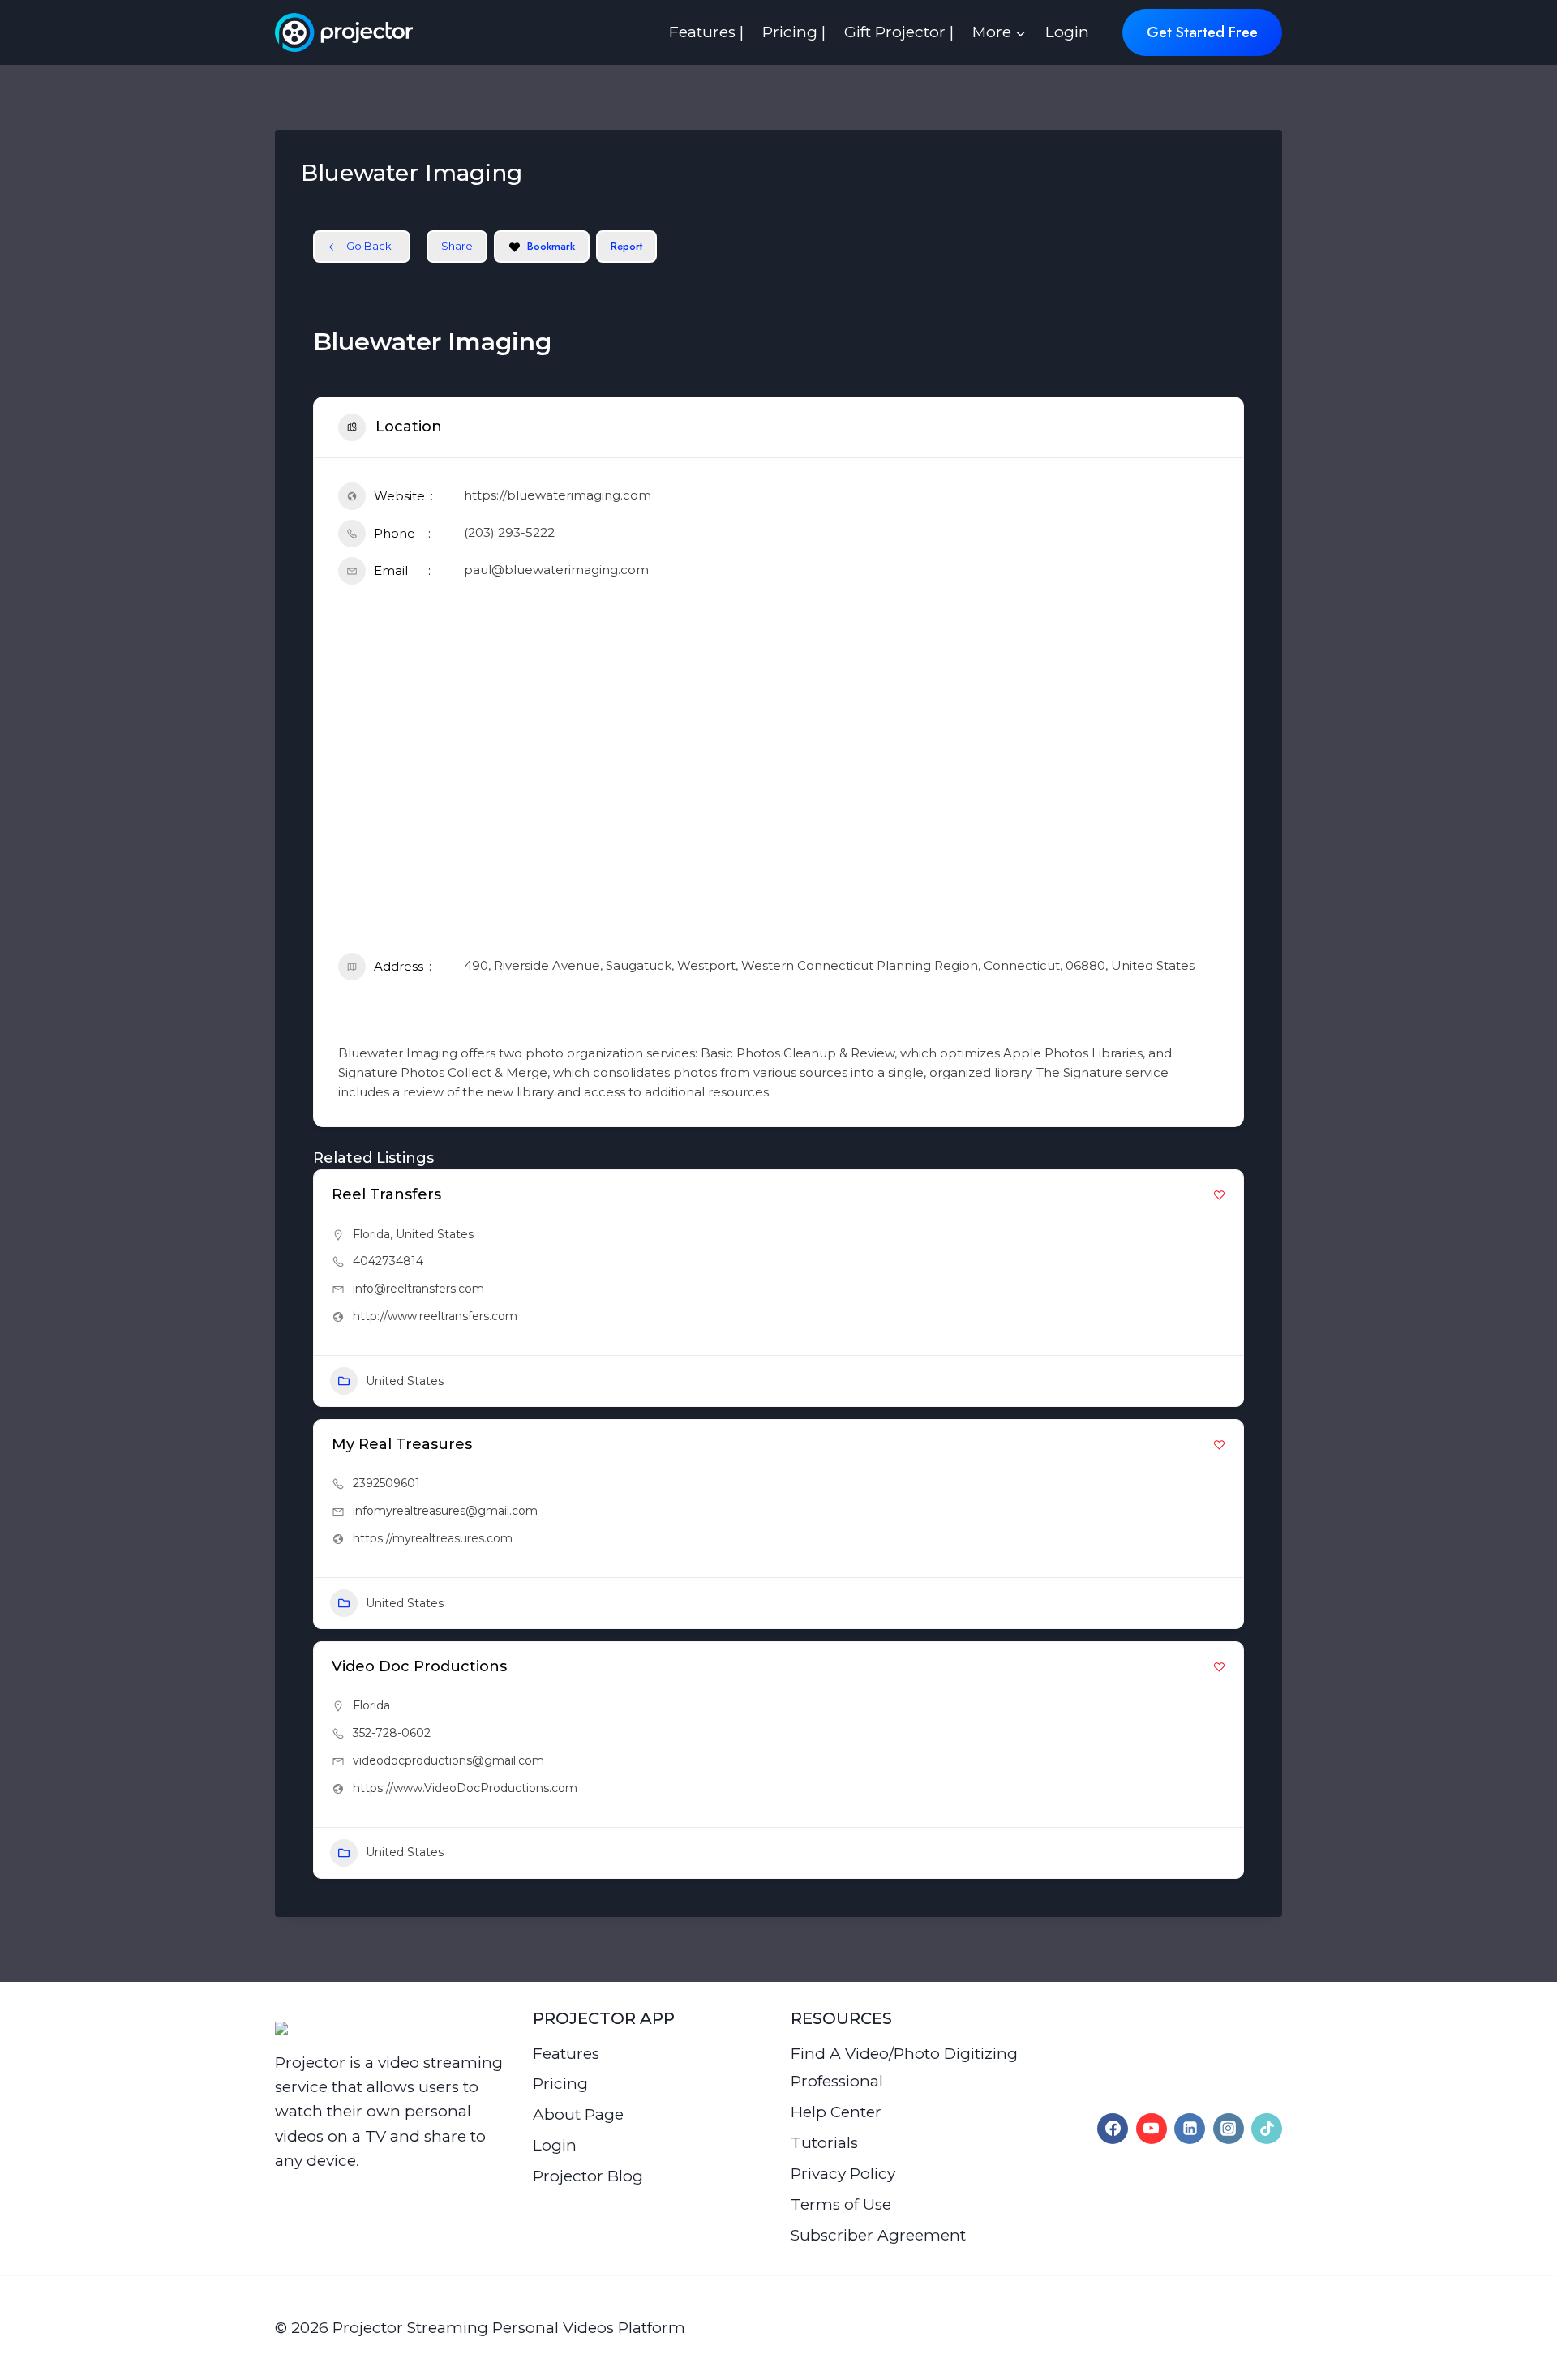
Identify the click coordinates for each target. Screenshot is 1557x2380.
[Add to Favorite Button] (1219, 1195)
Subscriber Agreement (878, 2235)
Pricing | (794, 32)
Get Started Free (1202, 32)
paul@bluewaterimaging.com (556, 570)
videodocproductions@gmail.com (448, 1760)
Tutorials (824, 2143)
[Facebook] (1113, 2129)
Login (1067, 32)
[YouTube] (1152, 2129)
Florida (371, 1234)
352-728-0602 (392, 1733)
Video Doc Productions (419, 1666)
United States (435, 1234)
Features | (706, 32)
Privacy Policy (843, 2174)
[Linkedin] (1190, 2129)
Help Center (836, 2112)
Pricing (560, 2084)
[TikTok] (1267, 2129)
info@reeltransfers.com (418, 1289)
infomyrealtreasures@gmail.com (445, 1511)
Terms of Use (841, 2204)
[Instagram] (1229, 2129)
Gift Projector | (899, 32)
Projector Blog (588, 2176)
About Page (578, 2114)
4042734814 (388, 1261)
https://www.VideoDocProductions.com (465, 1788)
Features (566, 2054)
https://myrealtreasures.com (433, 1538)
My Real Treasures (402, 1444)
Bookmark (551, 246)
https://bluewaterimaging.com (558, 495)
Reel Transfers (386, 1194)
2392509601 (386, 1483)
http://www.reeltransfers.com (435, 1316)
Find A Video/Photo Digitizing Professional (904, 2067)
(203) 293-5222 (509, 532)
